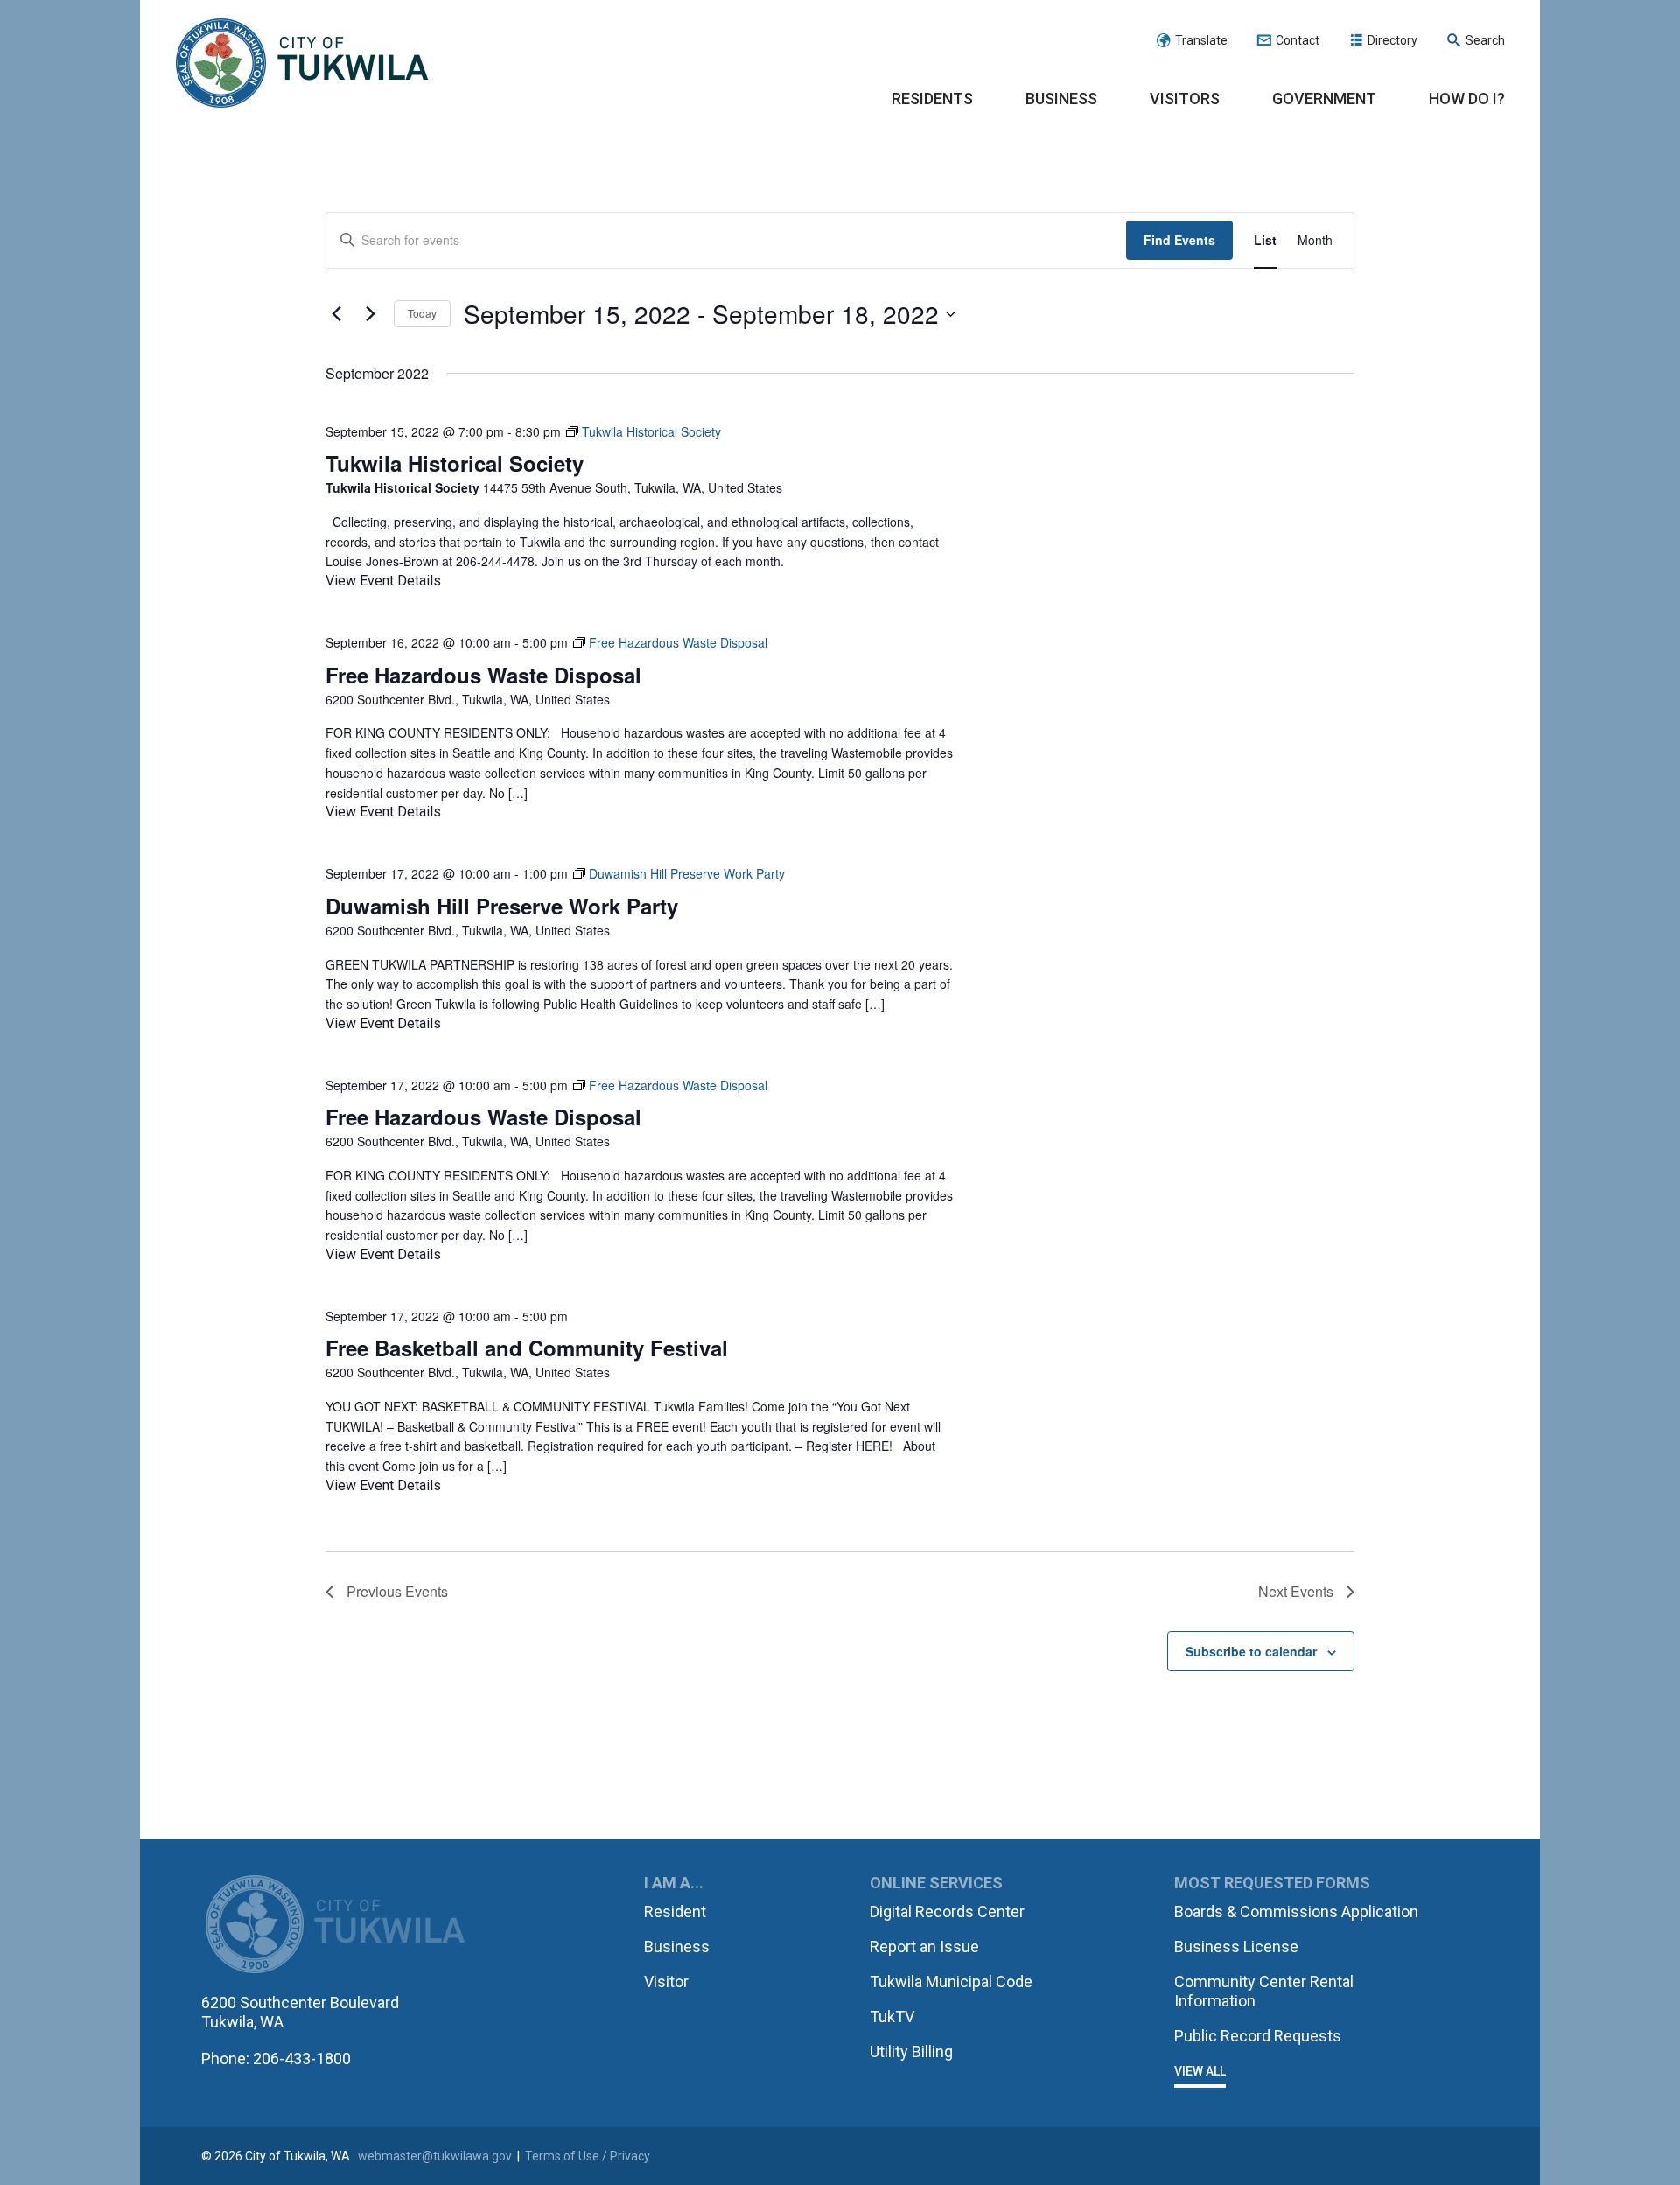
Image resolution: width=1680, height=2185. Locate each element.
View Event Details (383, 581)
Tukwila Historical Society (455, 463)
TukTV (892, 2017)
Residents (932, 98)
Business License (1236, 1947)
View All (1200, 2071)
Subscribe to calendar (1251, 1651)
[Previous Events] (336, 314)
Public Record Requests (1258, 2036)
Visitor (666, 1982)
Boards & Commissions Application (1296, 1912)
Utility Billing (911, 2052)
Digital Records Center (947, 1912)
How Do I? (1467, 98)
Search (1485, 40)
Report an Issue (924, 1947)
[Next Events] (370, 314)
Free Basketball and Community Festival (527, 1348)
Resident (675, 1912)
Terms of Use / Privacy (588, 2156)
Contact (1298, 40)
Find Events (1179, 240)
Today (422, 313)
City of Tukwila (302, 64)
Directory (1393, 40)
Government (1324, 98)
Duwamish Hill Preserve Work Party (502, 906)
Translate (1201, 40)
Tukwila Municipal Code (951, 1982)
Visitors (1185, 98)
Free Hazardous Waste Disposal (483, 675)
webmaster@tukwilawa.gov (435, 2156)
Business (1061, 98)
